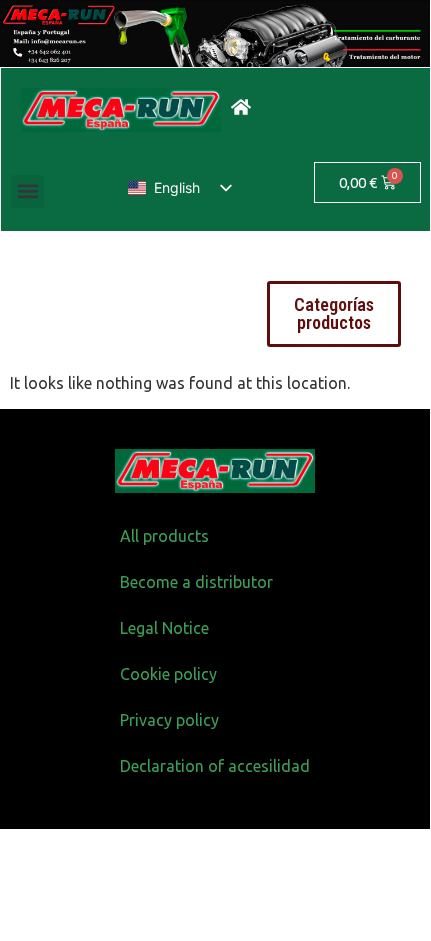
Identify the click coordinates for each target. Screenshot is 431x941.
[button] (27, 191)
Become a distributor (196, 582)
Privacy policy (169, 720)
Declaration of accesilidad (215, 766)
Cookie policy (168, 674)
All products (164, 536)
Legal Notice (164, 628)
